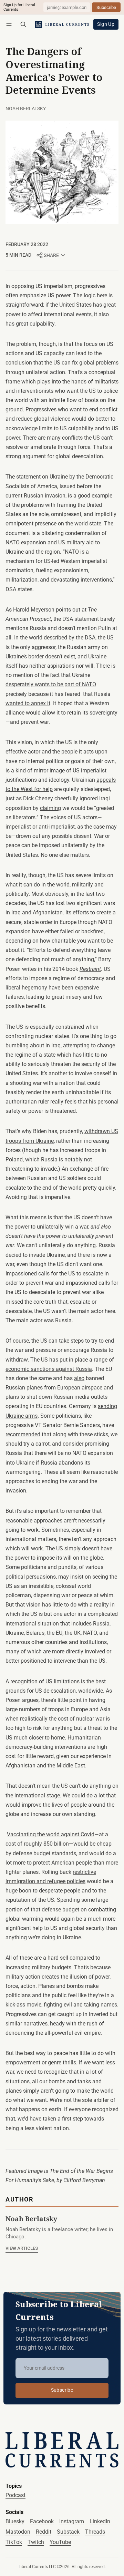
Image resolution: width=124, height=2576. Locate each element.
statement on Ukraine (42, 477)
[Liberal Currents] (62, 2450)
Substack (68, 2532)
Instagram (72, 2521)
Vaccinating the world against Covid (51, 1834)
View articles (22, 2248)
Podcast (15, 2495)
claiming (50, 808)
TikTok (14, 2542)
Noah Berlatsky (26, 109)
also (79, 1378)
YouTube (60, 2542)
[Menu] (10, 24)
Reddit (44, 2532)
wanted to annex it (28, 703)
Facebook (42, 2521)
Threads (95, 2532)
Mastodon (18, 2532)
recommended (23, 1434)
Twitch (36, 2542)
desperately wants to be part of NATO (51, 684)
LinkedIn (100, 2521)
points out (68, 610)
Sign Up (106, 24)
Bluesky (15, 2521)
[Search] (23, 24)
